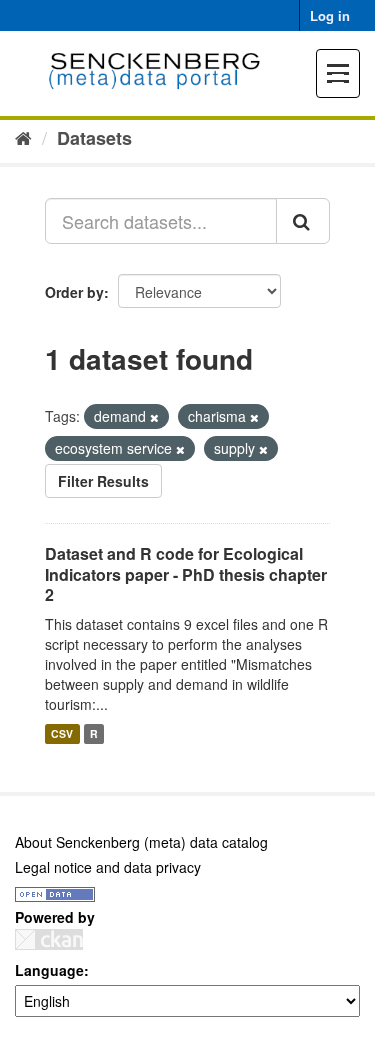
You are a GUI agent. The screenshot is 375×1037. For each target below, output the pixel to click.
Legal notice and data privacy (108, 867)
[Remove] (154, 417)
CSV (62, 733)
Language (49, 970)
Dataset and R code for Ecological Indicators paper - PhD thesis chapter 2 (186, 574)
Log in (330, 15)
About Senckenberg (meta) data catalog (141, 842)
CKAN (49, 939)
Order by (74, 292)
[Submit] (303, 221)
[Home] (23, 137)
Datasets (94, 138)
